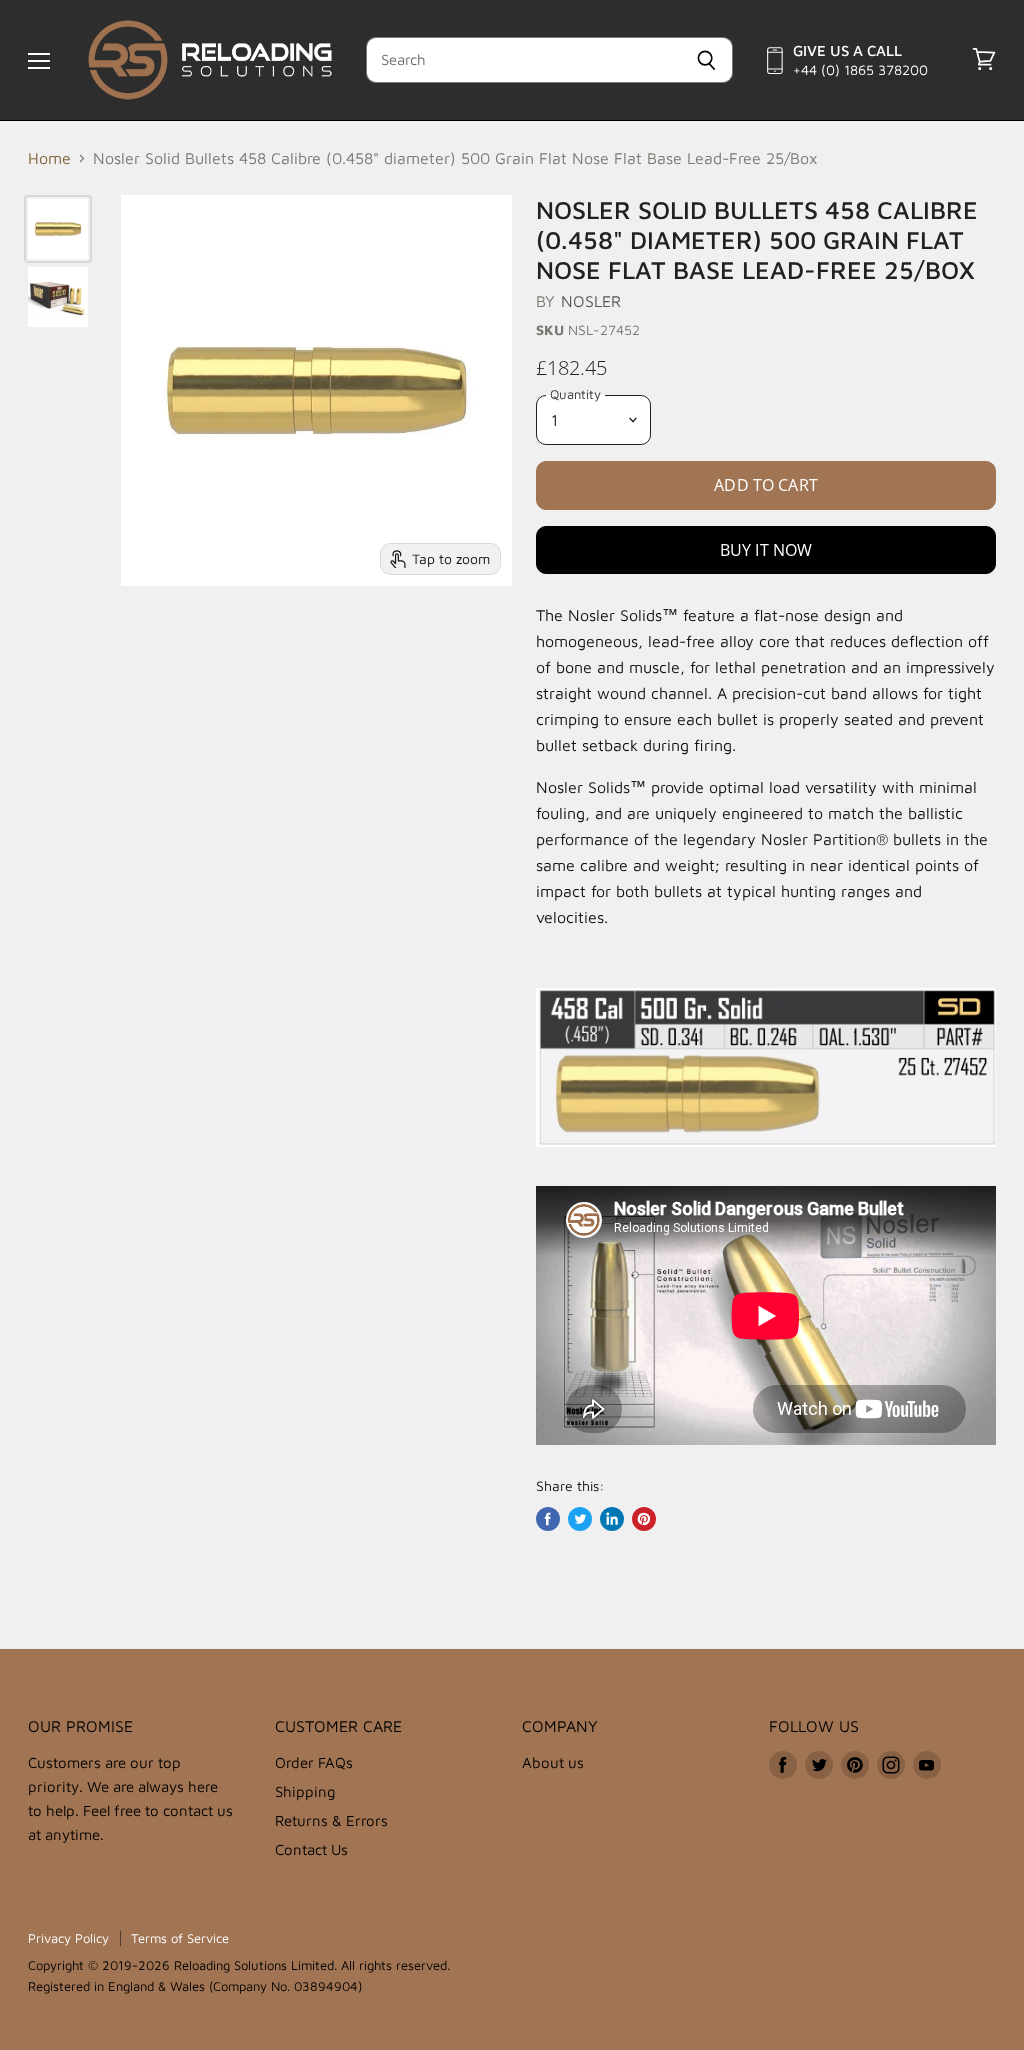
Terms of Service (180, 1938)
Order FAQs (314, 1762)
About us (553, 1762)
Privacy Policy (68, 1938)
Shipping (305, 1791)
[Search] (706, 60)
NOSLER (591, 301)
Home (49, 158)
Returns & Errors (331, 1820)
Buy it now (766, 550)
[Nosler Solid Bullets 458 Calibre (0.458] (58, 229)
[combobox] (523, 60)
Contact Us (311, 1849)
